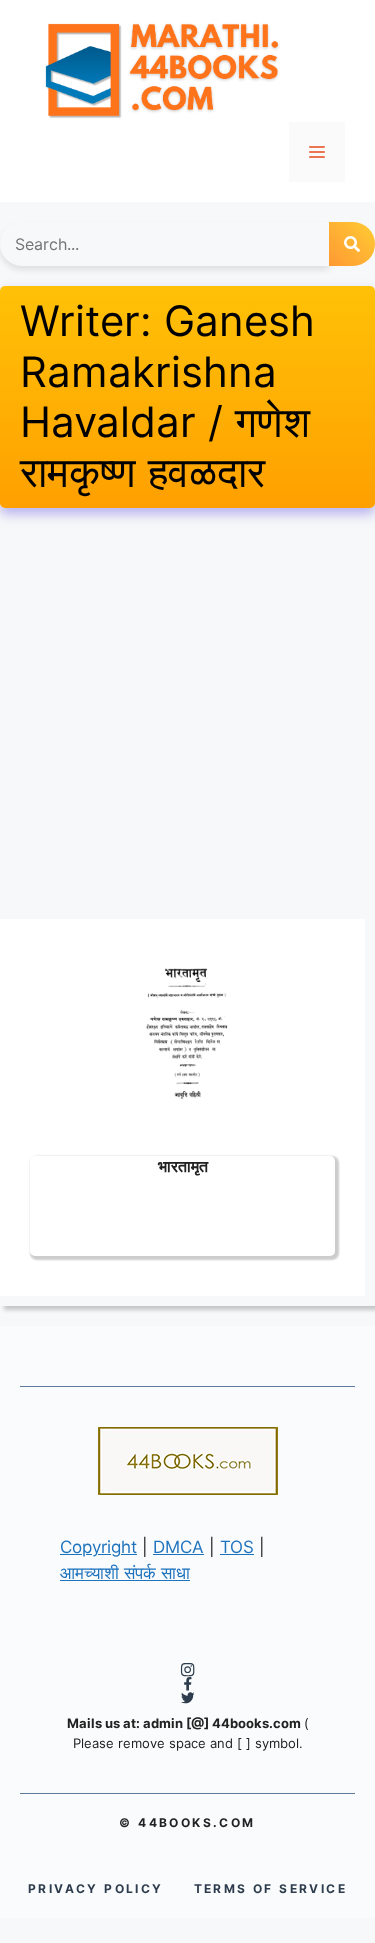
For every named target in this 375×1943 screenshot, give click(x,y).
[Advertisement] (187, 713)
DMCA (178, 1547)
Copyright (98, 1547)
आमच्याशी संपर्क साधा (125, 1573)
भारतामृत (183, 1165)
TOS (237, 1547)
